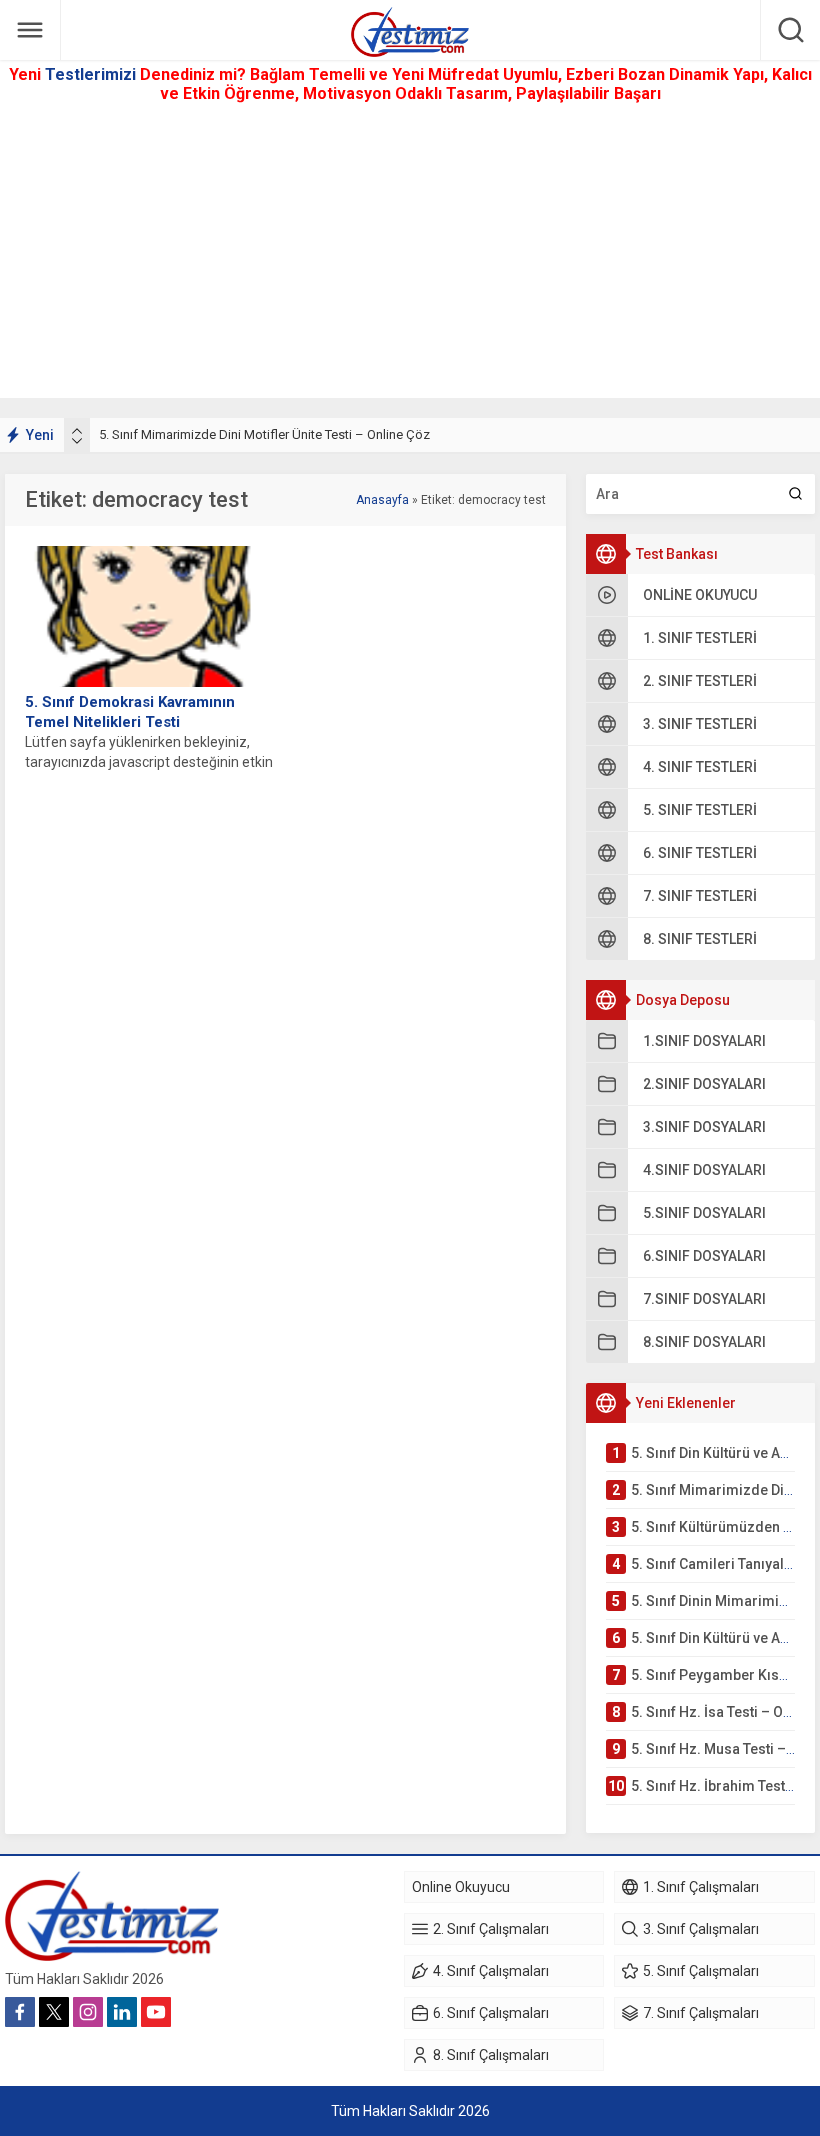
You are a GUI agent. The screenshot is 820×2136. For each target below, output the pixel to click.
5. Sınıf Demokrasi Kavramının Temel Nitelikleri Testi (130, 712)
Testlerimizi (92, 74)
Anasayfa (382, 500)
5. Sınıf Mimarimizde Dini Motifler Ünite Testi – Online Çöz (264, 434)
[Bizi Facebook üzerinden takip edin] (20, 2012)
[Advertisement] (410, 258)
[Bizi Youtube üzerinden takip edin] (156, 2012)
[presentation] (77, 431)
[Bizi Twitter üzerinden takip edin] (54, 2012)
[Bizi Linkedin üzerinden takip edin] (122, 2012)
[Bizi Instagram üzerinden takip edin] (88, 2012)
